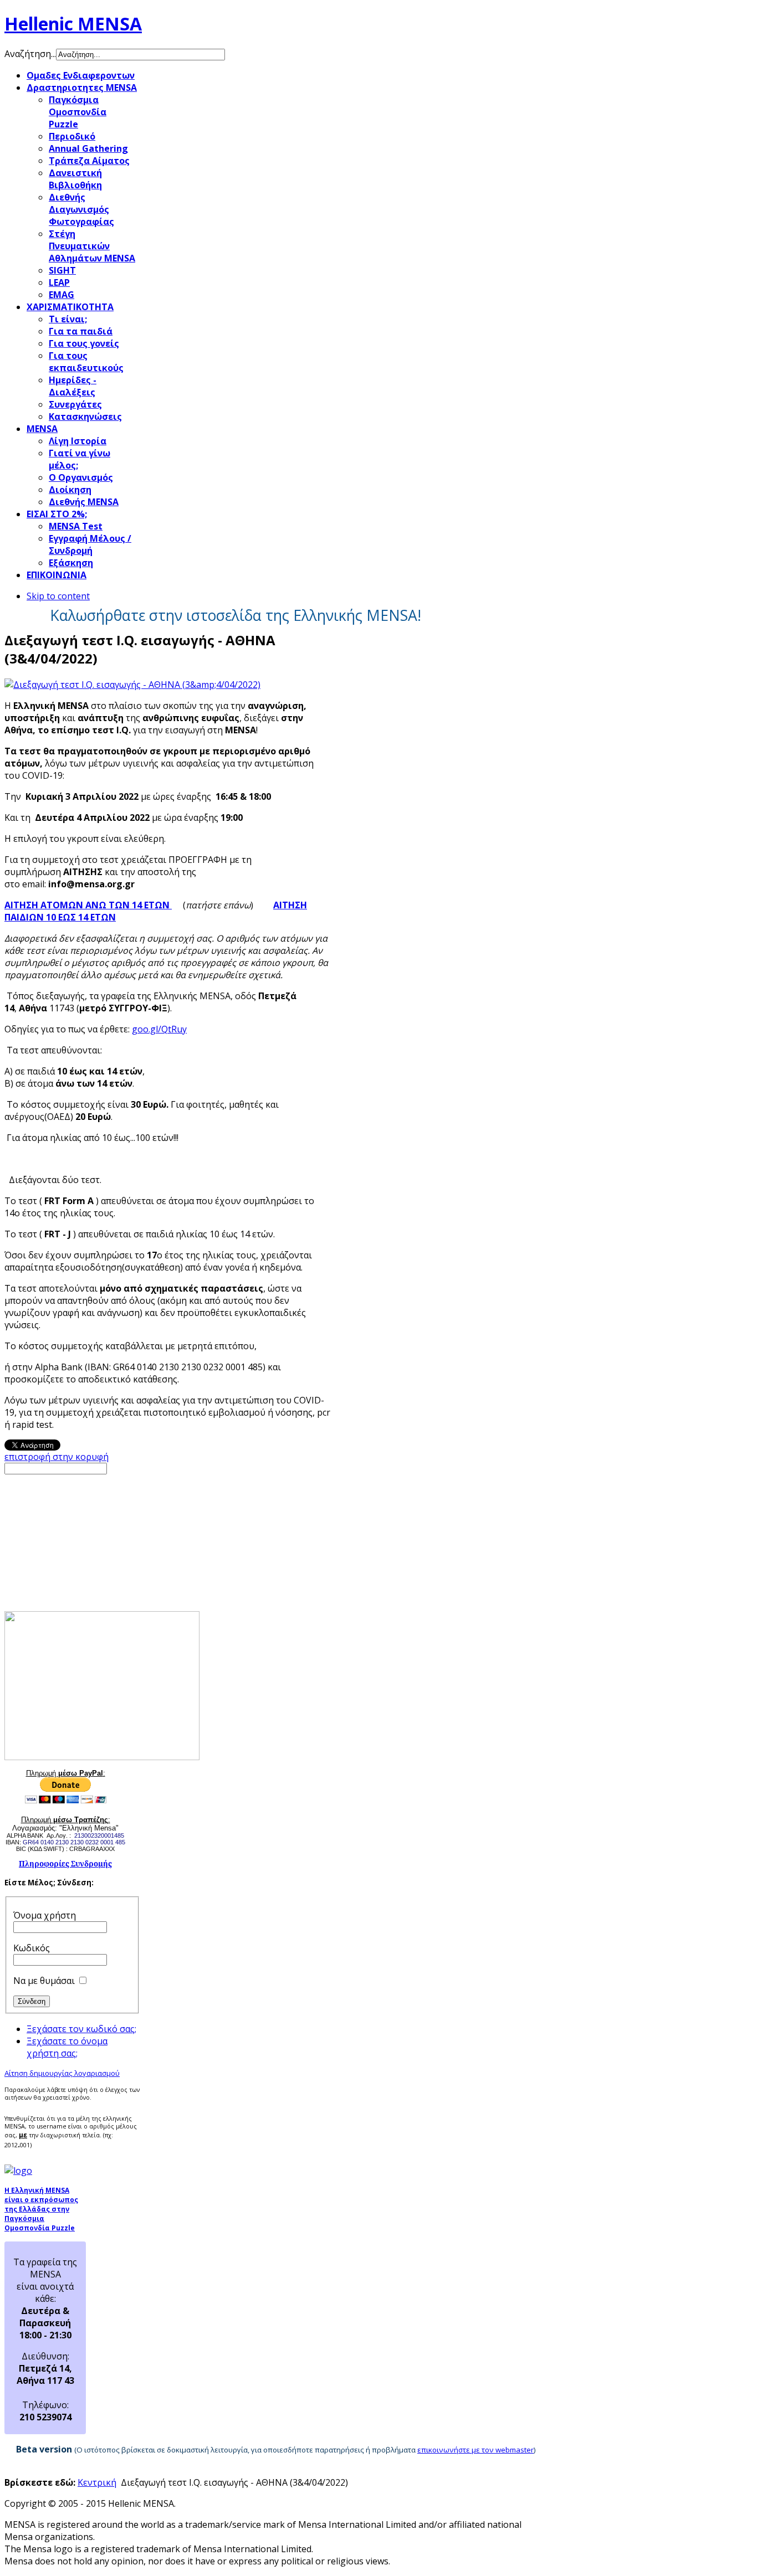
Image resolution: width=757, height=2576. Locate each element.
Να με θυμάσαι (44, 1981)
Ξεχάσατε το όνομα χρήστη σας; (67, 2047)
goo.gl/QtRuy (159, 1029)
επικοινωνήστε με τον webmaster (475, 2450)
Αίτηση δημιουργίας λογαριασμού (62, 2073)
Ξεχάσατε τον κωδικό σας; (81, 2029)
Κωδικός (32, 1948)
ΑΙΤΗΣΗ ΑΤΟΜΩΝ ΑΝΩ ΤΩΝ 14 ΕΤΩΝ (88, 905)
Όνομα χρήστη (45, 1915)
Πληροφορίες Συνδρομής (65, 1864)
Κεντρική (97, 2482)
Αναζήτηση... (30, 54)
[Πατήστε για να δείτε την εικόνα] (132, 685)
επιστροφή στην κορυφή (57, 1457)
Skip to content (58, 596)
